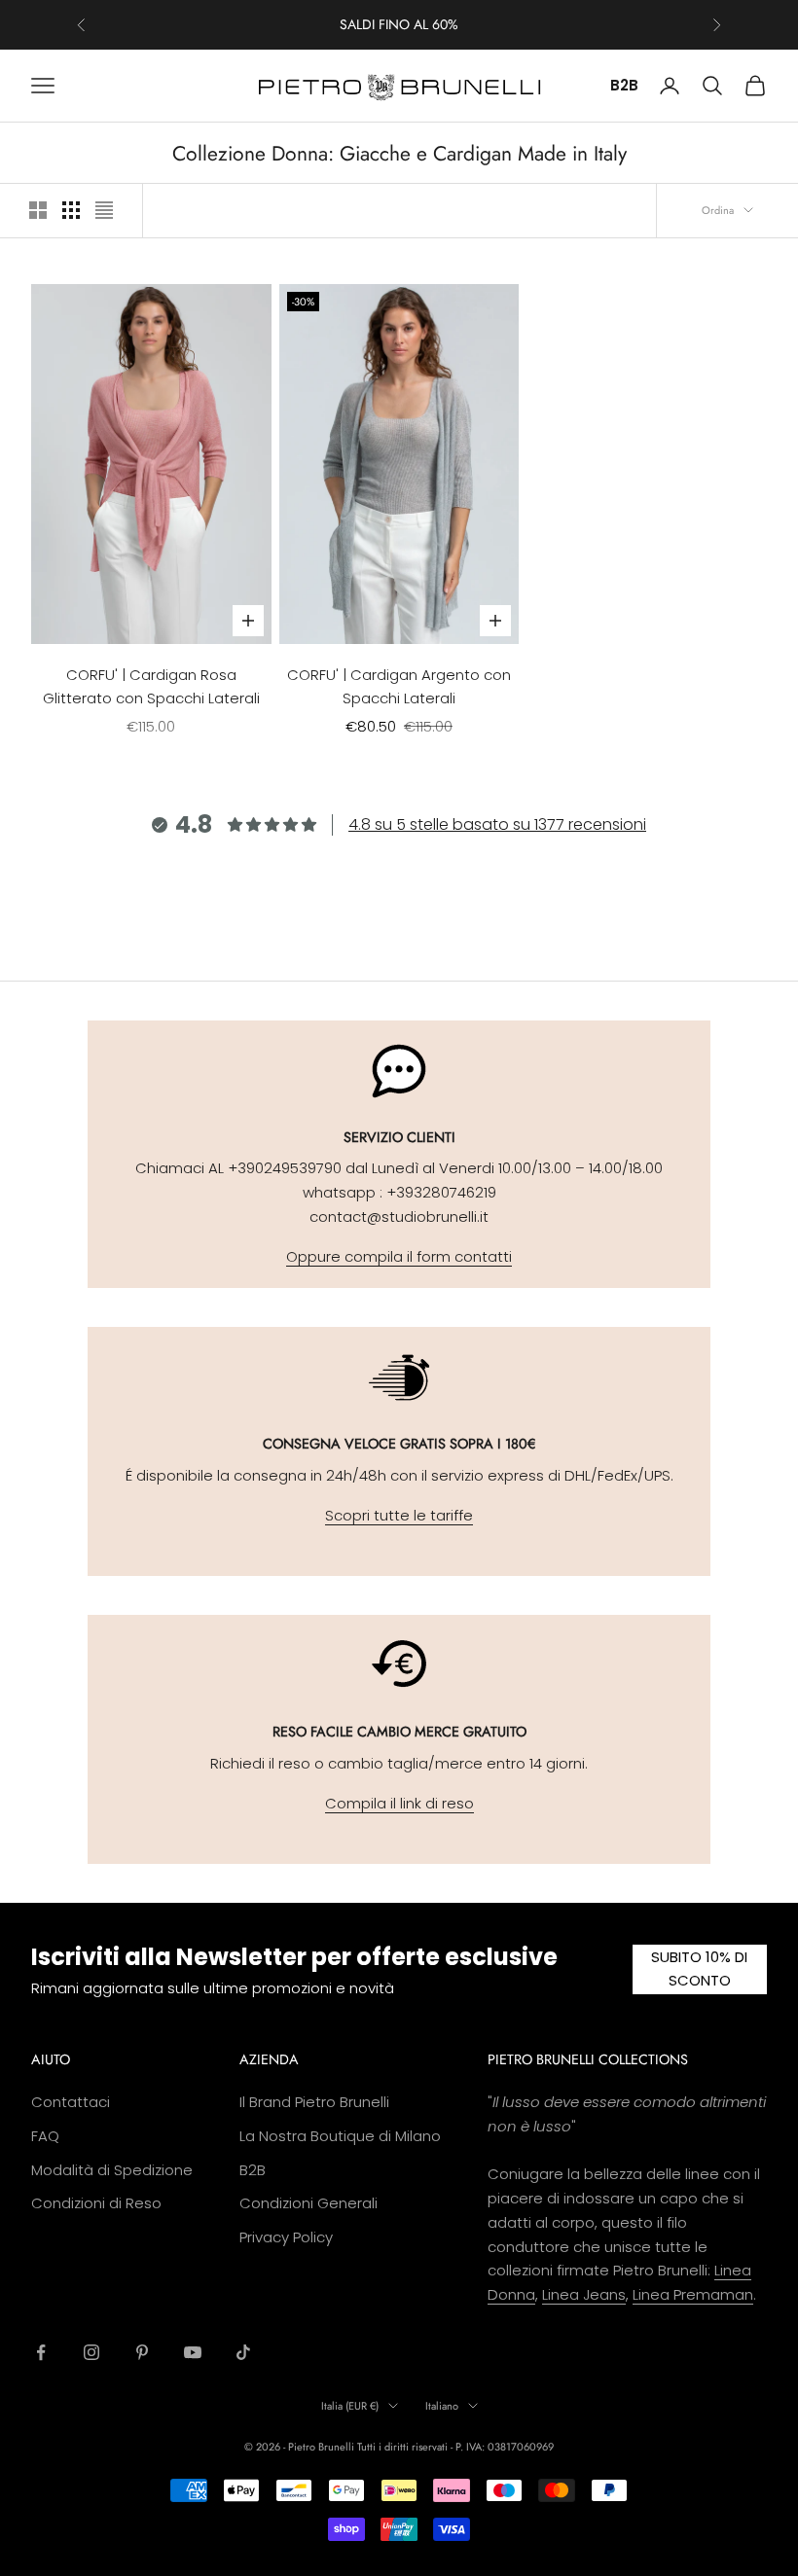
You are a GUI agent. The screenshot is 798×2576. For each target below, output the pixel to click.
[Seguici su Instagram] (91, 2352)
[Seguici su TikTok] (243, 2352)
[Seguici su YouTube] (193, 2352)
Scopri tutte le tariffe (399, 1515)
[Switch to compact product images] (104, 210)
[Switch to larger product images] (38, 210)
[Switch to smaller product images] (71, 210)
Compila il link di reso (399, 1803)
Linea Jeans (584, 2294)
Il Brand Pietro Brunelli (314, 2102)
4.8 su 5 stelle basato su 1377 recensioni (497, 824)
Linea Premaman (693, 2294)
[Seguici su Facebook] (41, 2352)
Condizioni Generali (308, 2203)
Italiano (442, 2406)
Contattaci (71, 2102)
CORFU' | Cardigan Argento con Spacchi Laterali (399, 687)
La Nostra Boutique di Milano (340, 2136)
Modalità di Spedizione (112, 2170)
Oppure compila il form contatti (399, 1256)
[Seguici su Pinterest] (142, 2352)
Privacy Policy (286, 2237)
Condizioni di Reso (96, 2203)
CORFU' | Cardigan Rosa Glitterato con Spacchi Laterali (151, 687)
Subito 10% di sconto (699, 1969)
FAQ (45, 2136)
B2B (624, 85)
